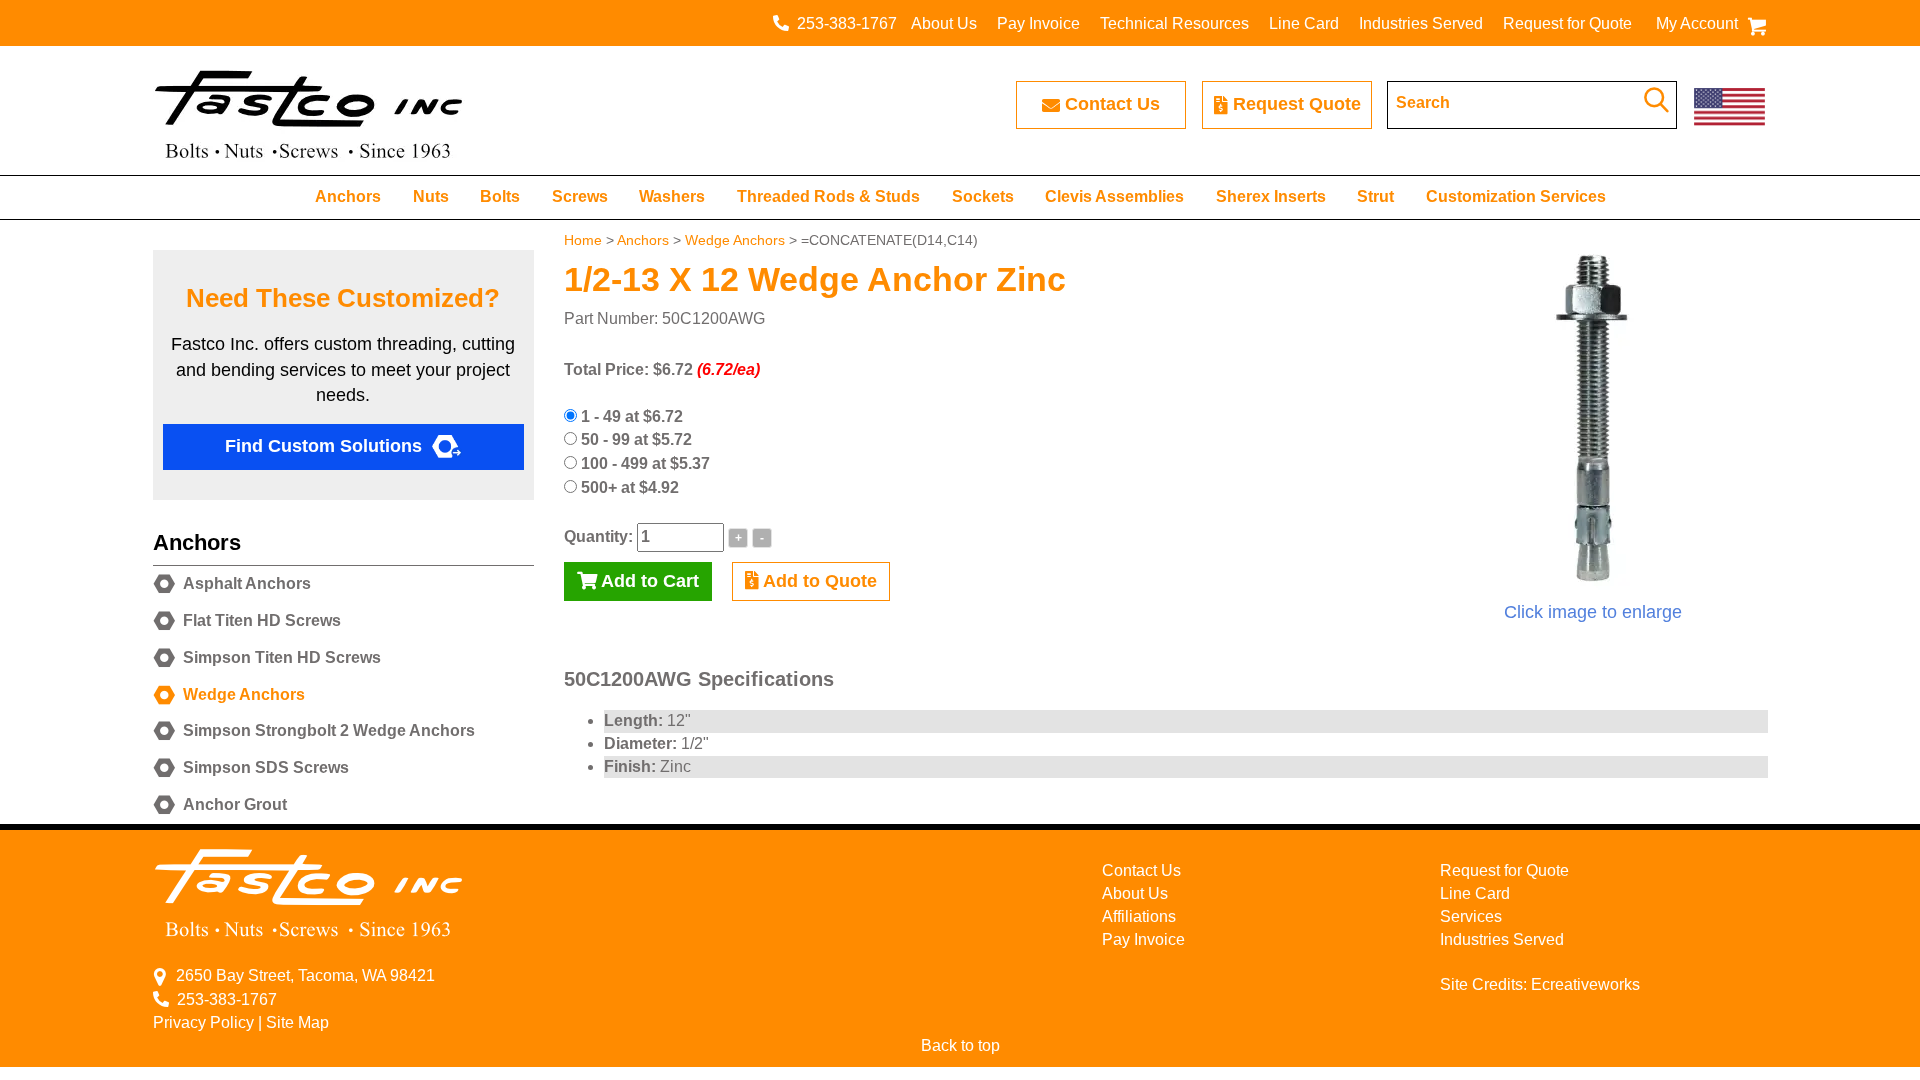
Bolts (500, 196)
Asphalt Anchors (247, 583)
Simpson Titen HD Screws (282, 657)
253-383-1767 (843, 23)
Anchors (348, 196)
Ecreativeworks (1585, 984)
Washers (672, 196)
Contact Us (1112, 104)
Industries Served (1421, 23)
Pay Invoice (1038, 23)
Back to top (960, 1045)
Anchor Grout (235, 804)
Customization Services (1516, 196)
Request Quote (1297, 104)
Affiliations (1139, 916)
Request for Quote (1567, 23)
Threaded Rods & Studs (828, 196)
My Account (1697, 23)
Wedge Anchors (735, 240)
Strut (1375, 196)
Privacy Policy (203, 1022)
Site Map (297, 1022)
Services (1471, 916)
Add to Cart (648, 581)
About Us (944, 23)
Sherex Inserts (1271, 196)
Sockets (983, 196)
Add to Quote (818, 581)
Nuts (431, 196)
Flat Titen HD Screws (262, 620)
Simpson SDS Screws (266, 767)
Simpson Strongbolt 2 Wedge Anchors (329, 730)
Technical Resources (1174, 23)
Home (583, 240)
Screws (580, 196)
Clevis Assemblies (1114, 196)
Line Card (1304, 23)
